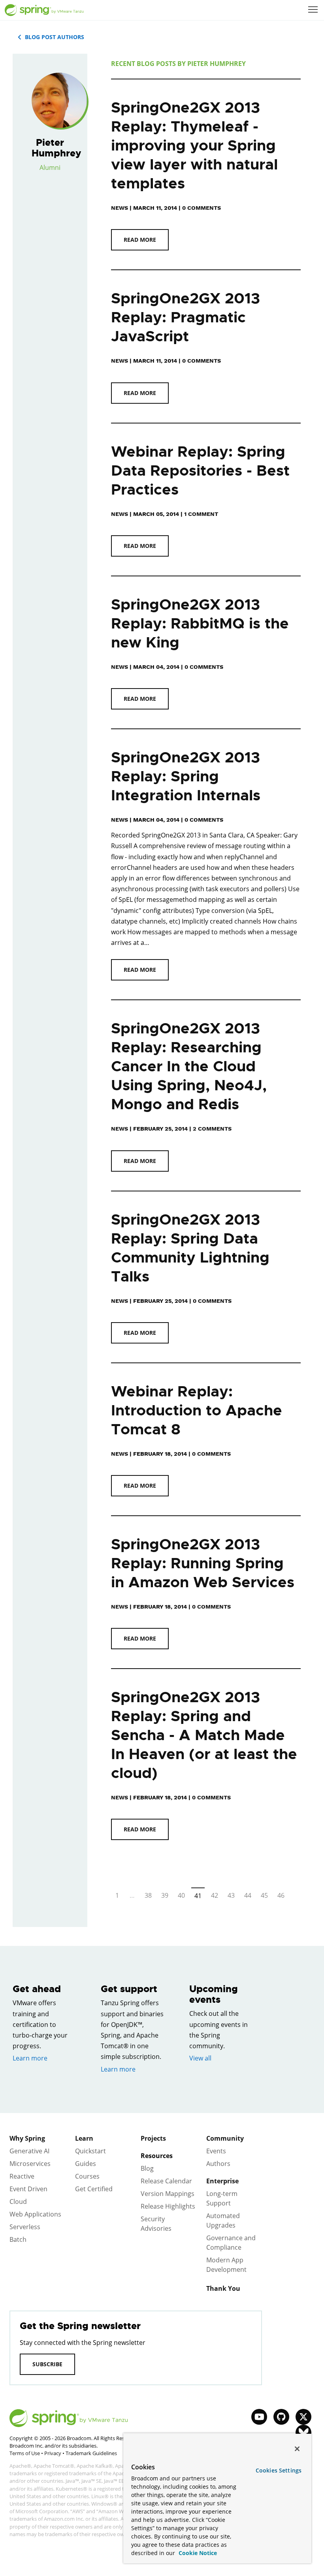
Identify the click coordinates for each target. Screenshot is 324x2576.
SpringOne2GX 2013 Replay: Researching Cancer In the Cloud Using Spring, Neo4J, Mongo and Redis (189, 1066)
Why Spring (27, 2138)
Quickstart (90, 2151)
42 (215, 1895)
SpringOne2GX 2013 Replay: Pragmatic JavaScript (186, 317)
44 (248, 1895)
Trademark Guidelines (91, 2453)
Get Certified (94, 2189)
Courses (87, 2176)
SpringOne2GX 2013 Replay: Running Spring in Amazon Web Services (203, 1563)
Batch (18, 2239)
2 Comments (212, 1129)
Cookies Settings (279, 2470)
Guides (86, 2164)
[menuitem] (314, 10)
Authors (218, 2164)
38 (148, 1895)
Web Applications (35, 2214)
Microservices (30, 2164)
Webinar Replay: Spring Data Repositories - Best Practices (200, 471)
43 (231, 1895)
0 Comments (202, 208)
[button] (313, 9)
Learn (84, 2138)
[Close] (297, 2449)
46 (281, 1895)
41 (198, 1896)
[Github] (281, 2417)
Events (216, 2151)
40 (181, 1895)
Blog (147, 2168)
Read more (140, 240)
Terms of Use (25, 2453)
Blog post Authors (55, 37)
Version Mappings (168, 2194)
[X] (303, 2417)
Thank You (223, 2288)
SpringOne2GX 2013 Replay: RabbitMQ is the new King (200, 624)
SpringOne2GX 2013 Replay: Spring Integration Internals (186, 776)
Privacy (53, 2453)
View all (200, 2058)
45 (264, 1895)
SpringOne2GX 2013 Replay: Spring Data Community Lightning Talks (190, 1248)
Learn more (30, 2058)
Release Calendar (166, 2181)
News (120, 208)
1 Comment (201, 514)
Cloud (18, 2202)
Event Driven (28, 2189)
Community (225, 2138)
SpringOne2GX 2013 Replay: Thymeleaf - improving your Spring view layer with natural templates (194, 146)
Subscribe (47, 2364)
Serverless (25, 2227)
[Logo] (44, 10)
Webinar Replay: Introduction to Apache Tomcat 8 (197, 1410)
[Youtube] (259, 2417)
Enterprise (222, 2181)
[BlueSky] (303, 2433)
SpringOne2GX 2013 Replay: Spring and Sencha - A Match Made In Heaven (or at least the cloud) (204, 1735)
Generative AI (29, 2151)
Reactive (22, 2176)
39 (165, 1895)
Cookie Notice (197, 2553)
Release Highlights (168, 2206)
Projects (153, 2138)
